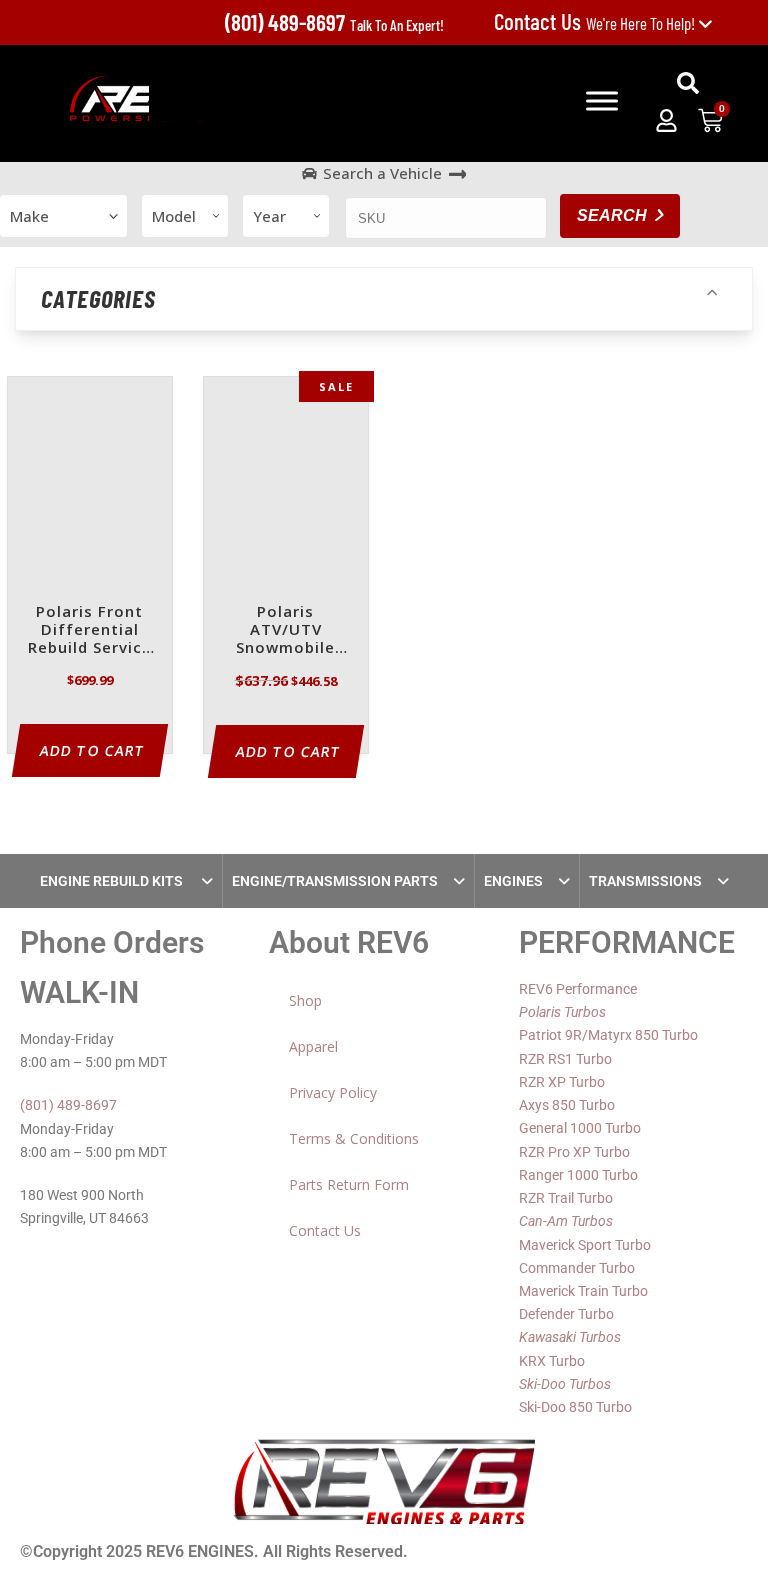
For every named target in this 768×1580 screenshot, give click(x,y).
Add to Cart (92, 750)
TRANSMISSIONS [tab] (645, 881)
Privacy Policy (333, 1092)
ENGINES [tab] (513, 881)
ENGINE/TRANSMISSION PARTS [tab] (335, 881)
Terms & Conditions (354, 1138)
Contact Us (325, 1230)
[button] (688, 83)
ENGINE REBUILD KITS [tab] (113, 881)
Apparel (313, 1046)
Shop (305, 1000)
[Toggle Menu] (602, 101)
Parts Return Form (349, 1184)
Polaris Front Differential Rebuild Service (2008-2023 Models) (90, 630)
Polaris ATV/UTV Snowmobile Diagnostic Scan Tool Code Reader (285, 630)
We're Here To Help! (596, 23)
